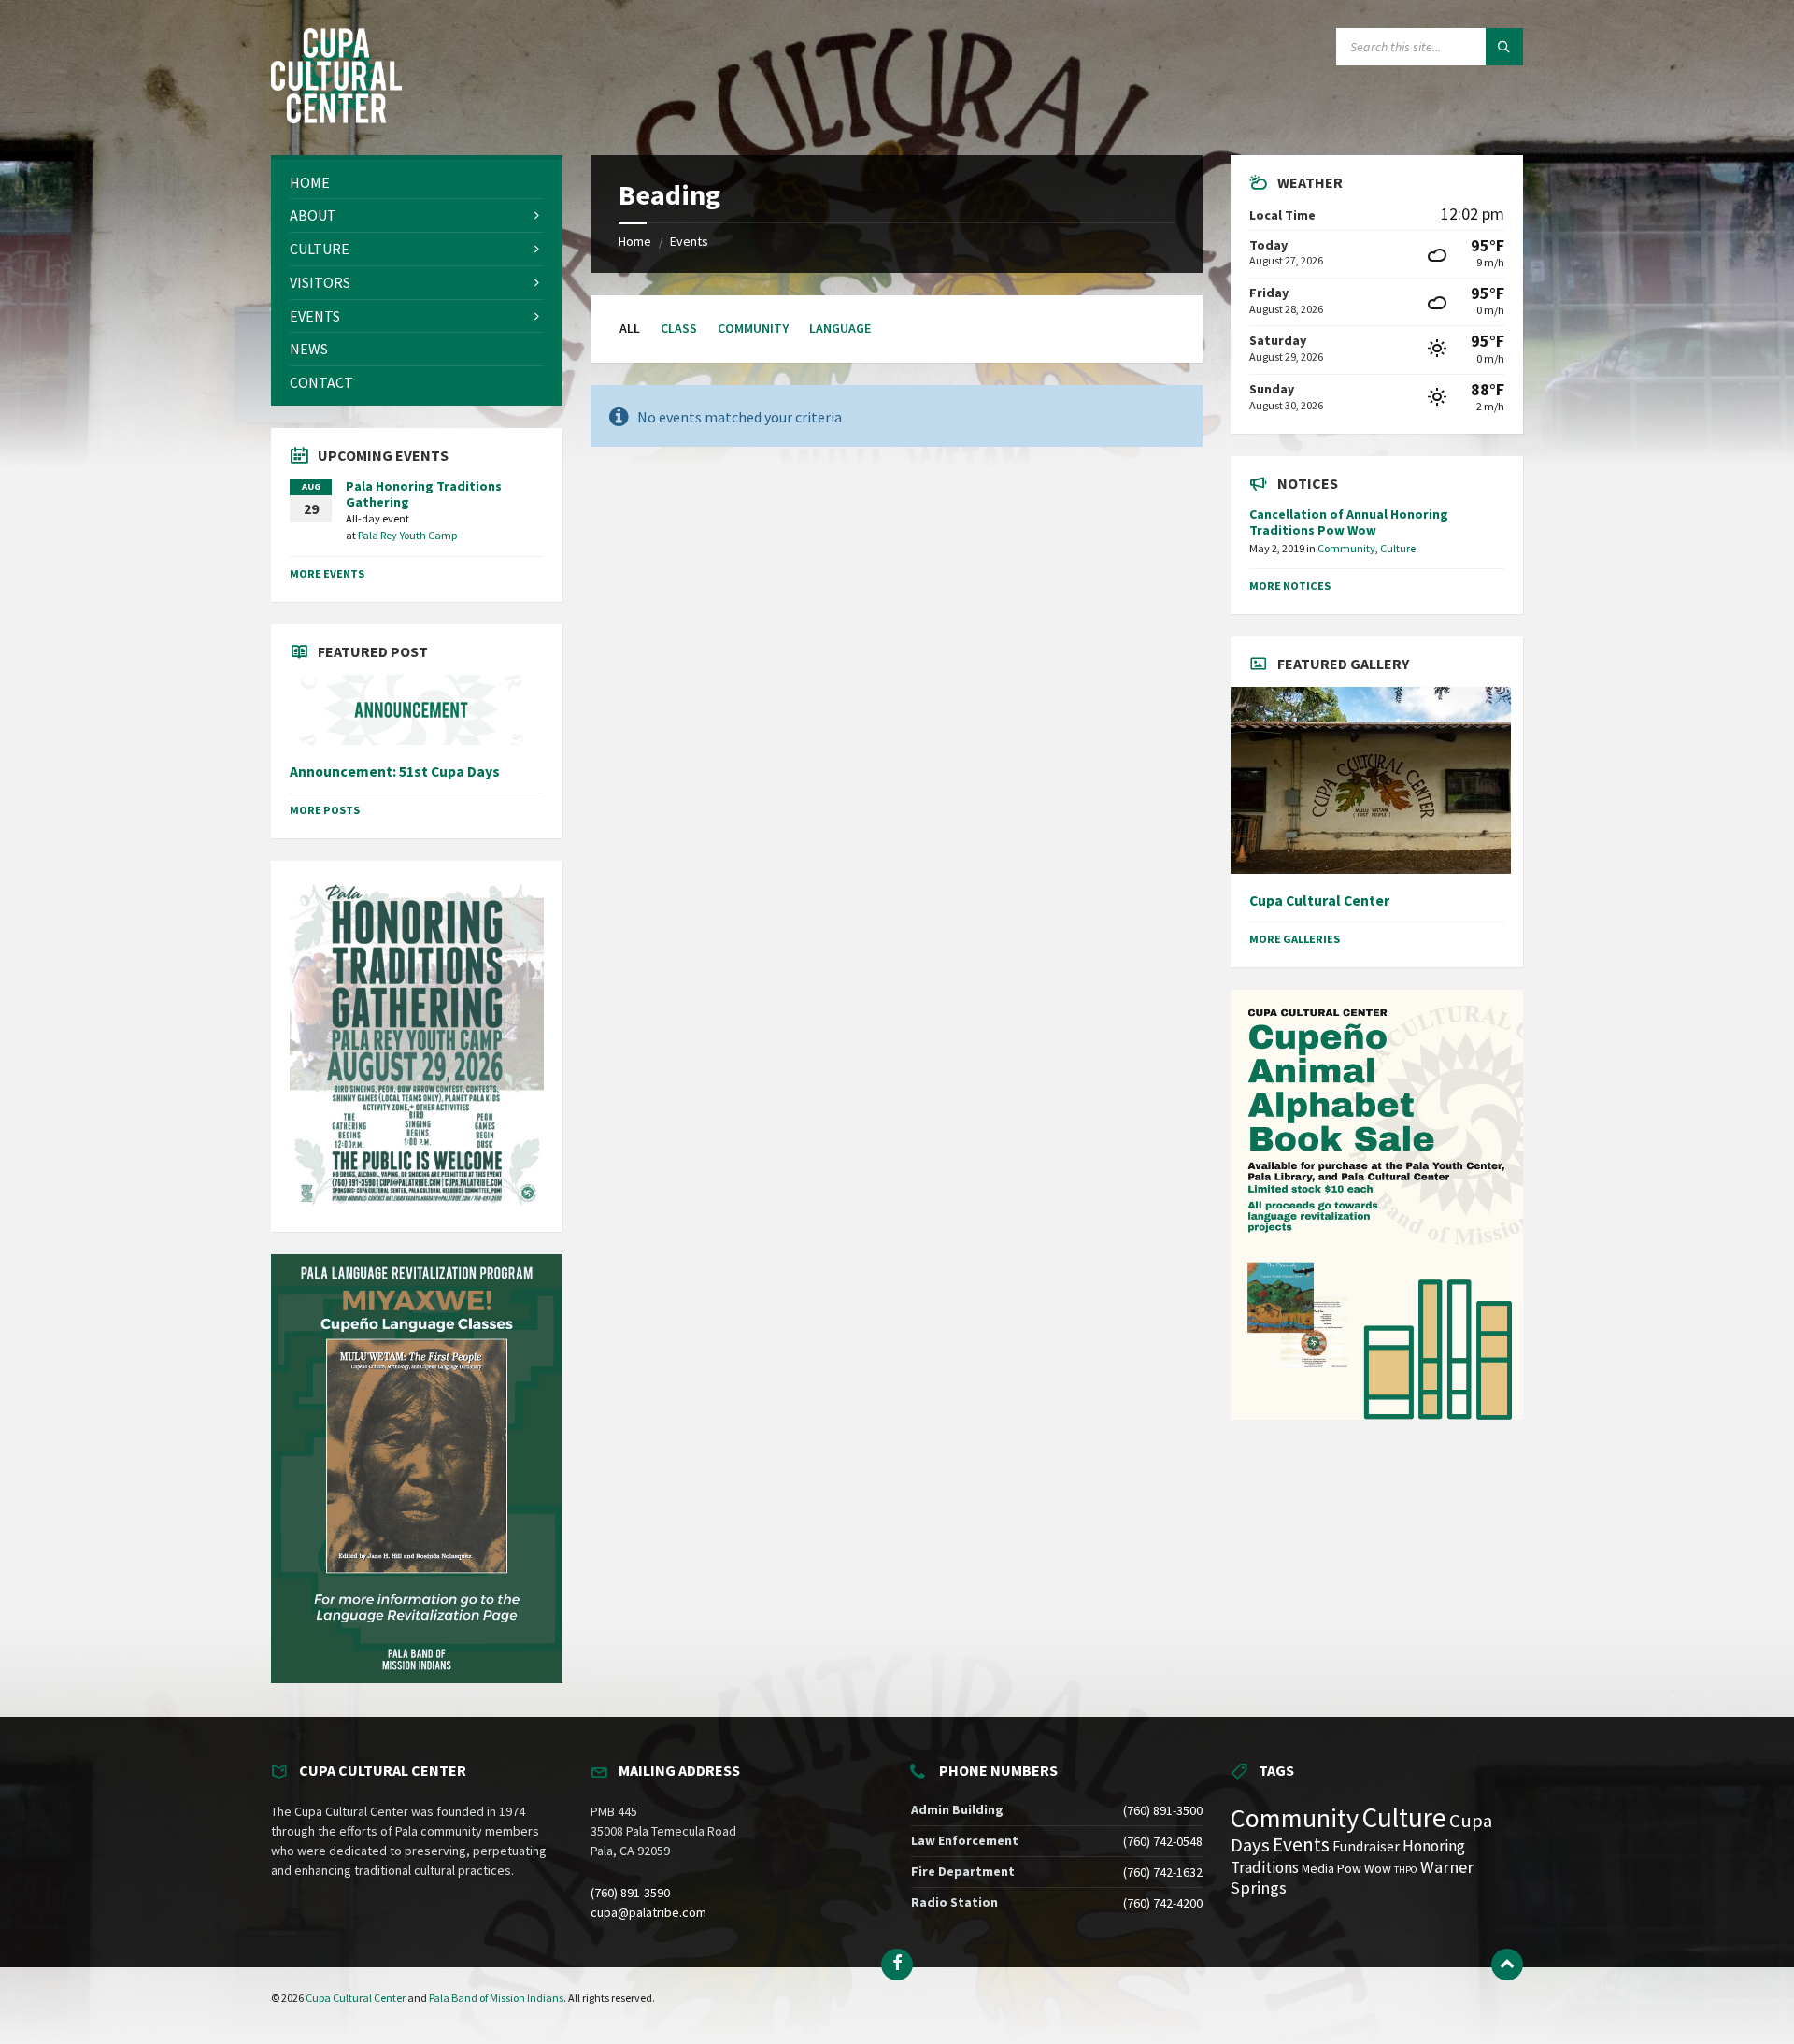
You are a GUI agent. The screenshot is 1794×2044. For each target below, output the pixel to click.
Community (753, 328)
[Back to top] (1507, 1965)
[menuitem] (417, 183)
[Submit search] (1504, 47)
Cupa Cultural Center (1319, 901)
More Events (327, 573)
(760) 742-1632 (1163, 1872)
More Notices (1290, 586)
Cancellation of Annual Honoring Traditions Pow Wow (1349, 522)
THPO (1406, 1870)
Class (679, 328)
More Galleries (1295, 939)
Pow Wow (1364, 1869)
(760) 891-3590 (630, 1893)
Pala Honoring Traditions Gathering (424, 494)
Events (689, 241)
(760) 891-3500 (1163, 1810)
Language (840, 328)
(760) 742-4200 (1163, 1903)
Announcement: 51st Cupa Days (395, 772)
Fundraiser (1366, 1846)
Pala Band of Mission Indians (496, 1998)
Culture (1398, 548)
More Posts (325, 810)
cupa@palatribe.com (648, 1912)
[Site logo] (336, 118)
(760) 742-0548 (1163, 1841)
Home (635, 241)
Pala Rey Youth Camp (408, 535)
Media (1318, 1869)
